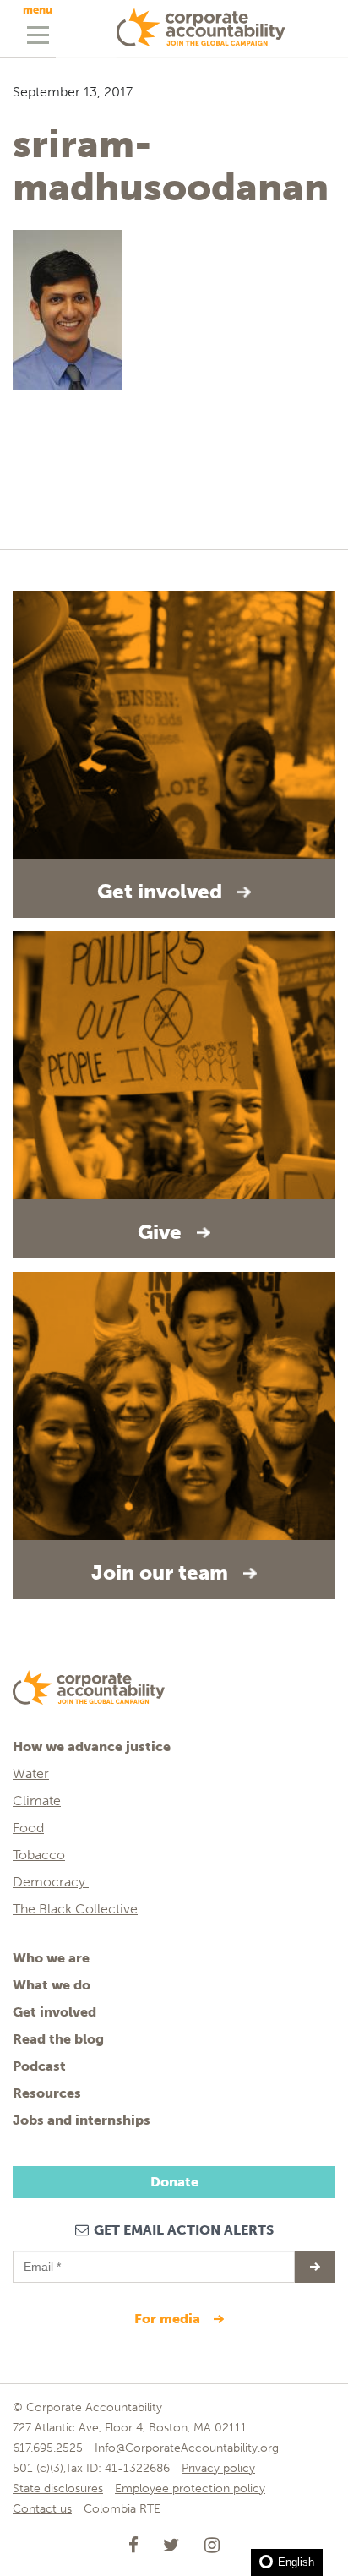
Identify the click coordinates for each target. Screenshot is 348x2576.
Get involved (54, 2012)
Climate (37, 1801)
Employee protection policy (190, 2489)
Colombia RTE (122, 2509)
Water (31, 1774)
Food (28, 1828)
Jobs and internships (82, 2120)
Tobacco (39, 1855)
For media (169, 2319)
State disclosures (58, 2489)
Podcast (39, 2066)
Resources (47, 2093)
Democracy (51, 1882)
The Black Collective (75, 1909)
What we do (52, 1985)
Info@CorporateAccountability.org (187, 2448)
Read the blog (58, 2039)
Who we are (51, 1958)
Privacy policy (218, 2468)
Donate (174, 2182)
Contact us (42, 2509)
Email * (41, 2259)
